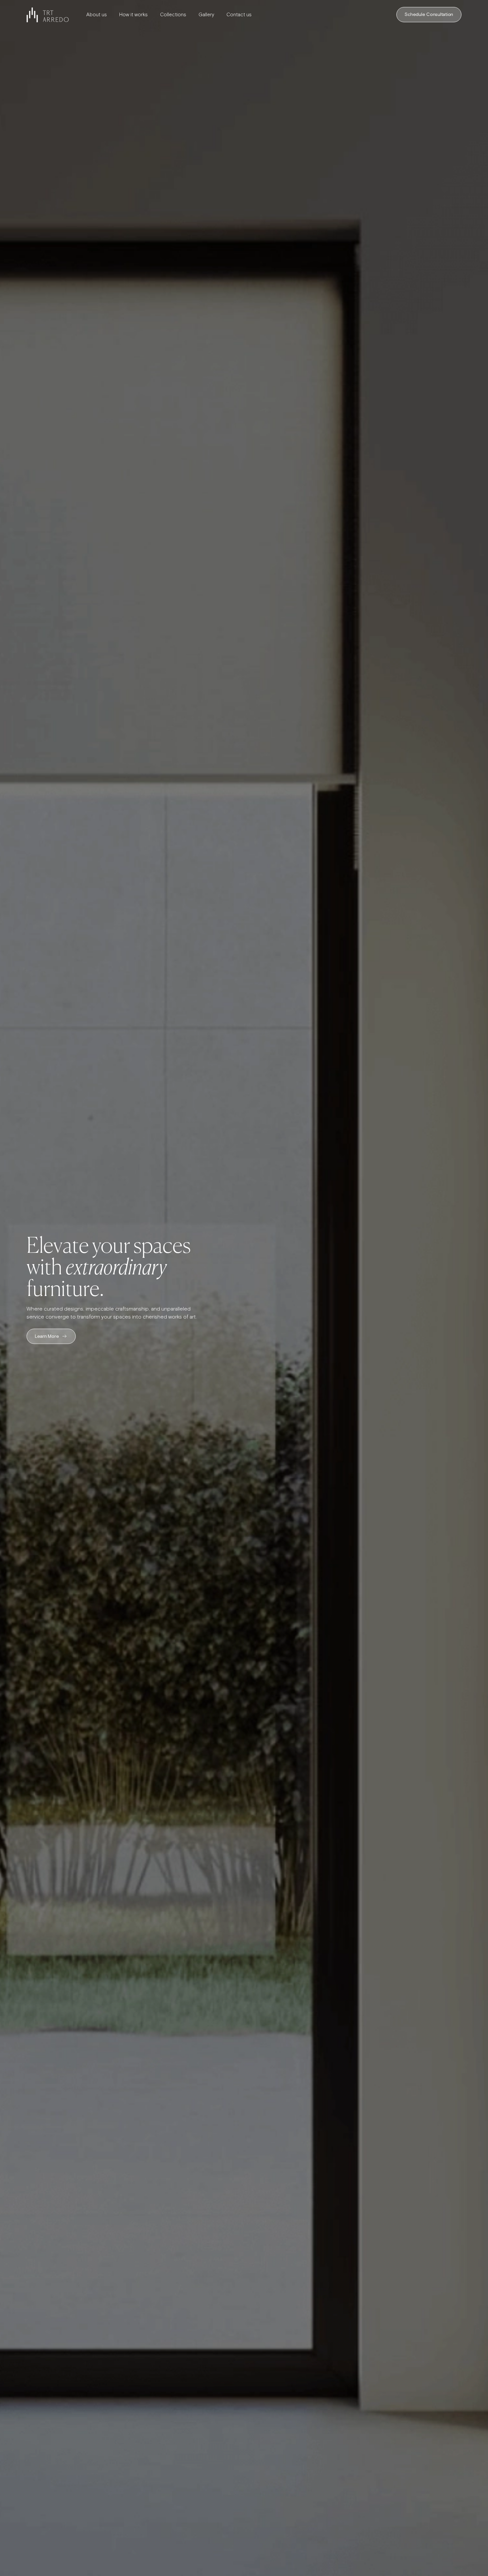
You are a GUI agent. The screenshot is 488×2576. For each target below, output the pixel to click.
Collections (173, 15)
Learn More (47, 1336)
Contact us (239, 15)
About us (97, 15)
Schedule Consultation (429, 15)
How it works (133, 15)
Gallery (206, 15)
